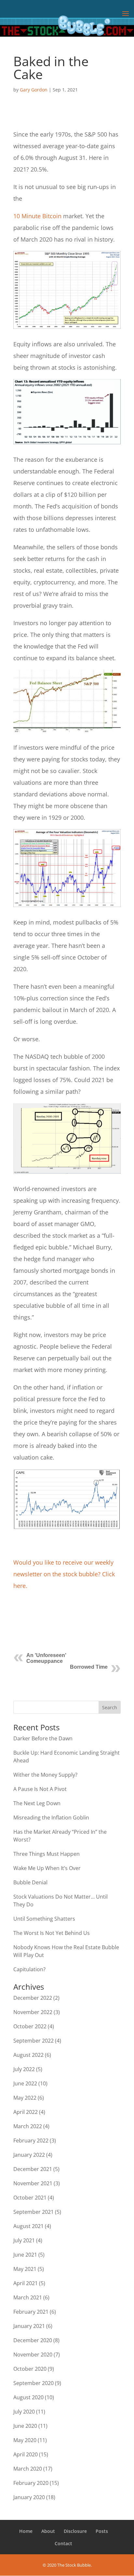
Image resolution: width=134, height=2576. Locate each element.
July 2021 (24, 2240)
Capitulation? (29, 1969)
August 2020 (28, 2397)
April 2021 (26, 2283)
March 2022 (28, 2126)
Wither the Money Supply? (45, 1775)
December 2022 (33, 1998)
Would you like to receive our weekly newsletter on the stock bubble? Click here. (64, 1574)
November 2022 (33, 2012)
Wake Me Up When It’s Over (47, 1868)
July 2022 (24, 2069)
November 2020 (33, 2355)
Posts (102, 2531)
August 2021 (28, 2226)
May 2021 (25, 2269)
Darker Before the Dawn (43, 1738)
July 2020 (24, 2412)
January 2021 (29, 2326)
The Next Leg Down (37, 1803)
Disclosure (75, 2531)
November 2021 (33, 2183)
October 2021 (30, 2198)
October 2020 (30, 2369)
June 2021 (25, 2255)
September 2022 (33, 2041)
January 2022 (29, 2155)
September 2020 (33, 2383)
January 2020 (29, 2497)
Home (26, 2531)
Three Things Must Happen (47, 1854)
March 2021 (28, 2297)
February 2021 (31, 2312)
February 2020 (31, 2483)
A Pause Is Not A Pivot (40, 1789)
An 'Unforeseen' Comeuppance (46, 1658)
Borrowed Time (89, 1667)
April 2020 (26, 2454)
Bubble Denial (30, 1882)
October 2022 (30, 2026)
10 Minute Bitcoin (37, 216)
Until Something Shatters (44, 1919)
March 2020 (28, 2469)
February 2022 (31, 2141)
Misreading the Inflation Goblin (51, 1818)
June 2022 (25, 2083)
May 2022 (25, 2098)
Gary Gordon (34, 90)
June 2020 (25, 2426)
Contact (63, 2543)
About (48, 2531)
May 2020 (25, 2440)
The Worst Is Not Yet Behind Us (52, 1933)
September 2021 (33, 2212)
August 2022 (28, 2055)
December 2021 (33, 2169)
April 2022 (26, 2112)
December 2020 (33, 2340)
